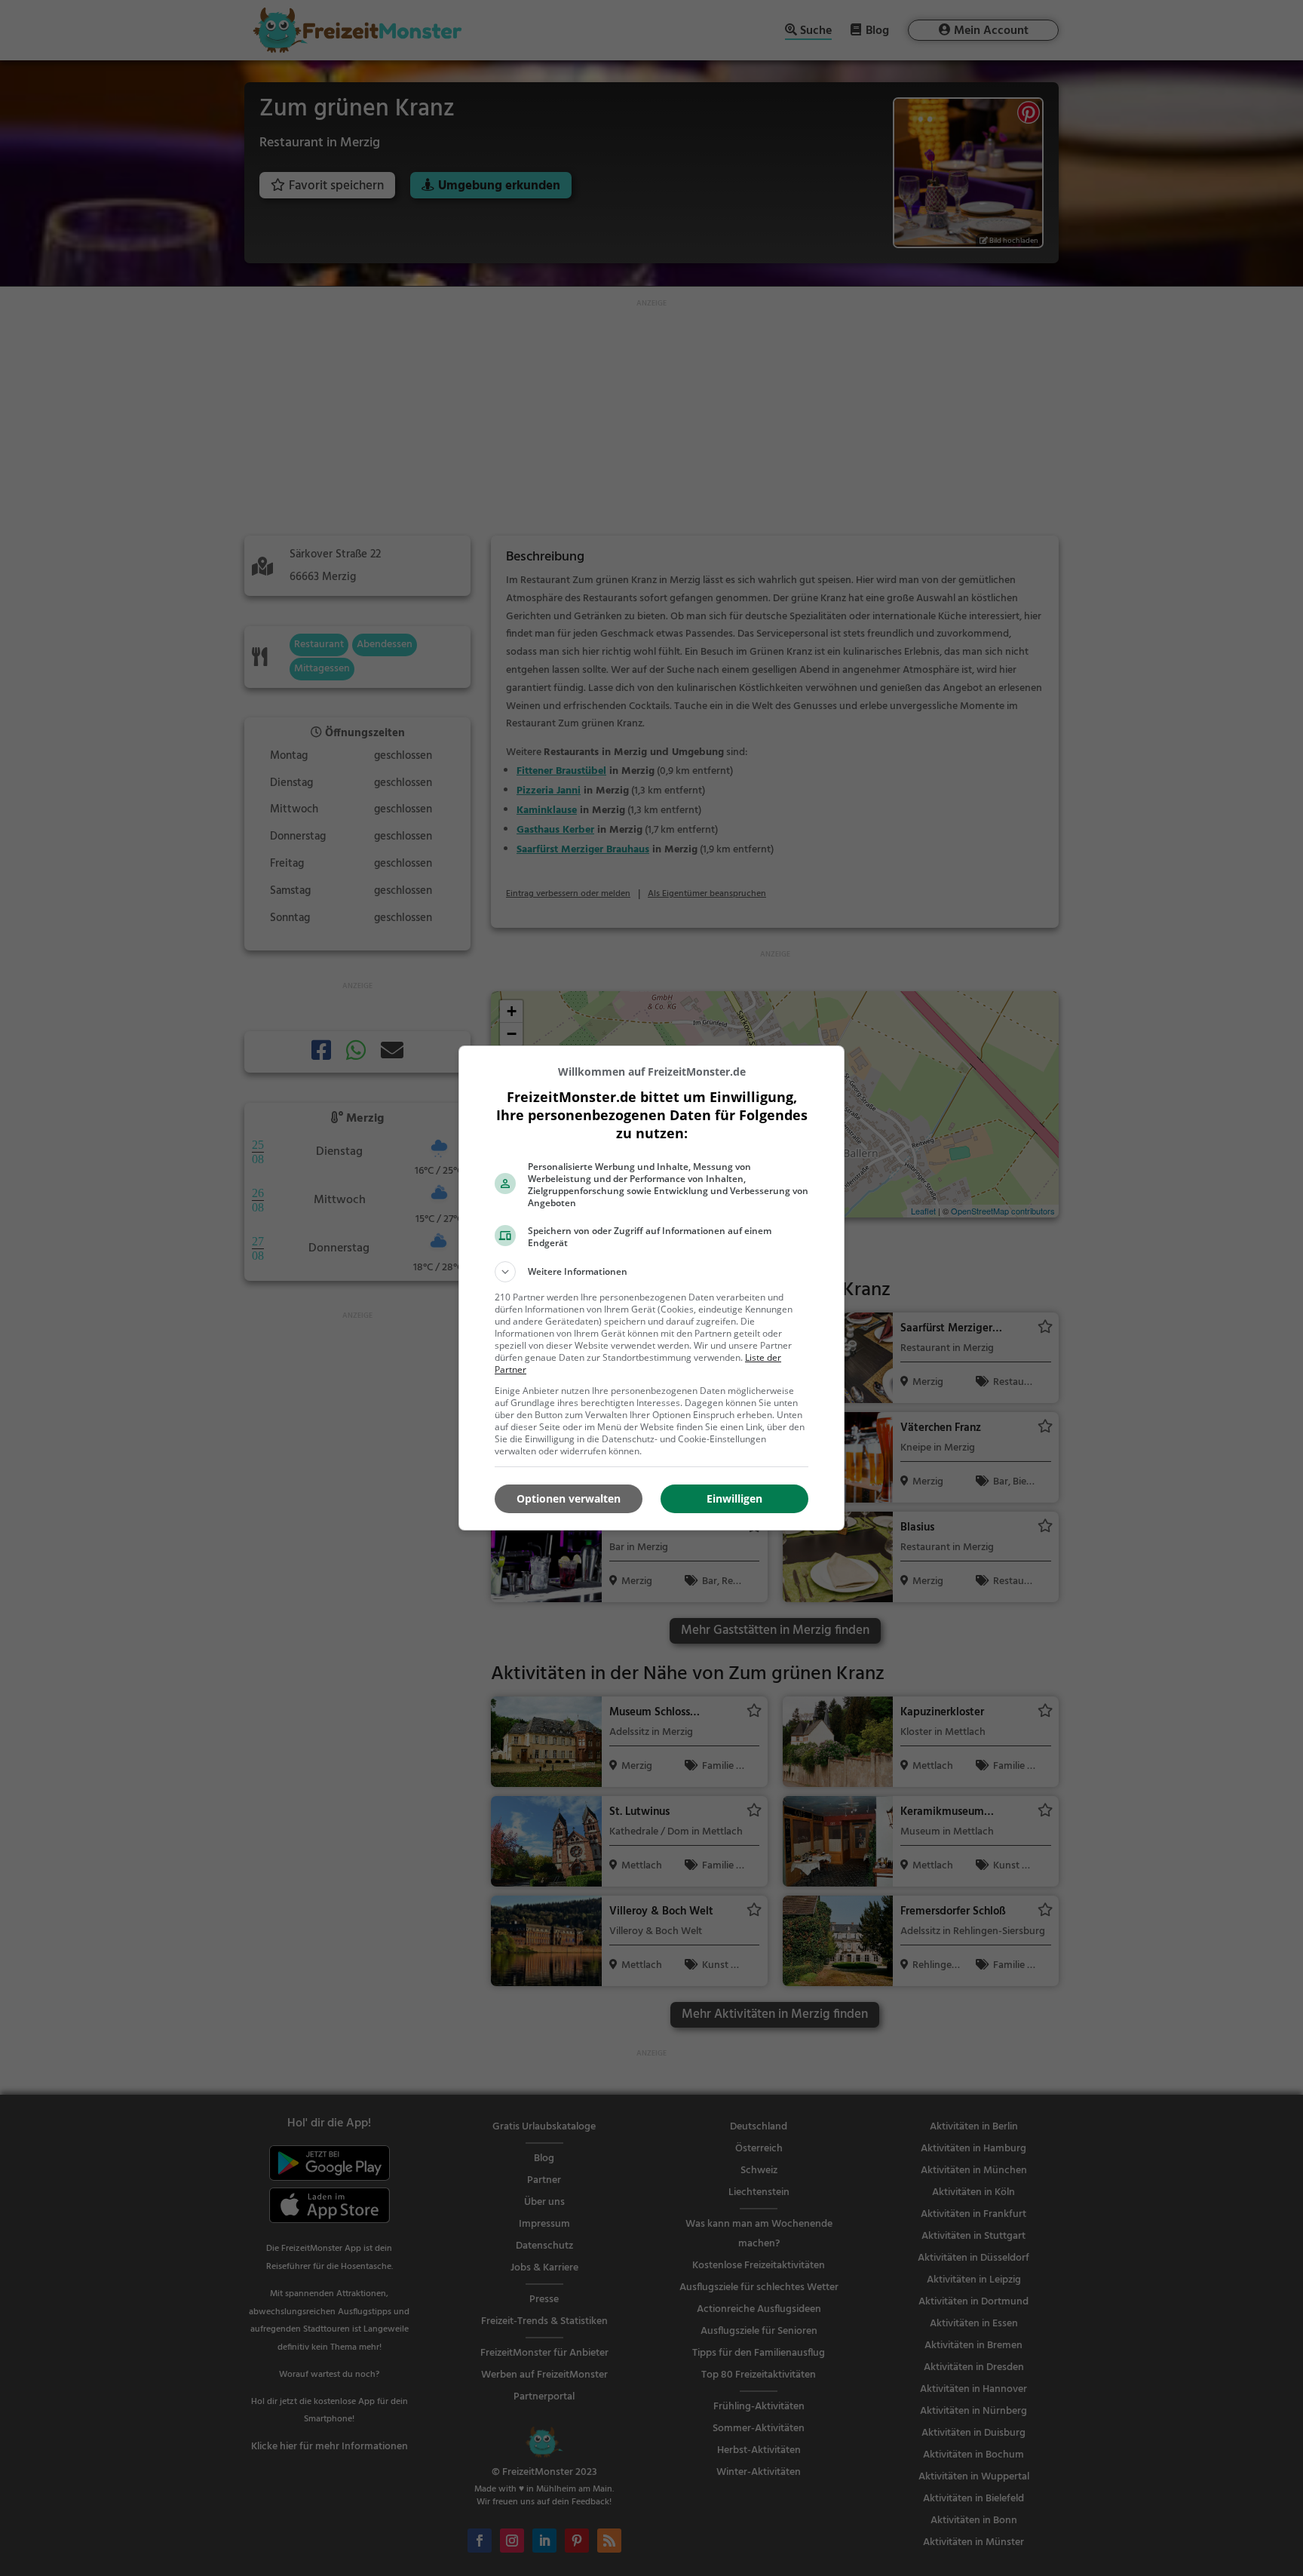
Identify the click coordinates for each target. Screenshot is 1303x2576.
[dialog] (651, 1288)
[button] (651, 1272)
